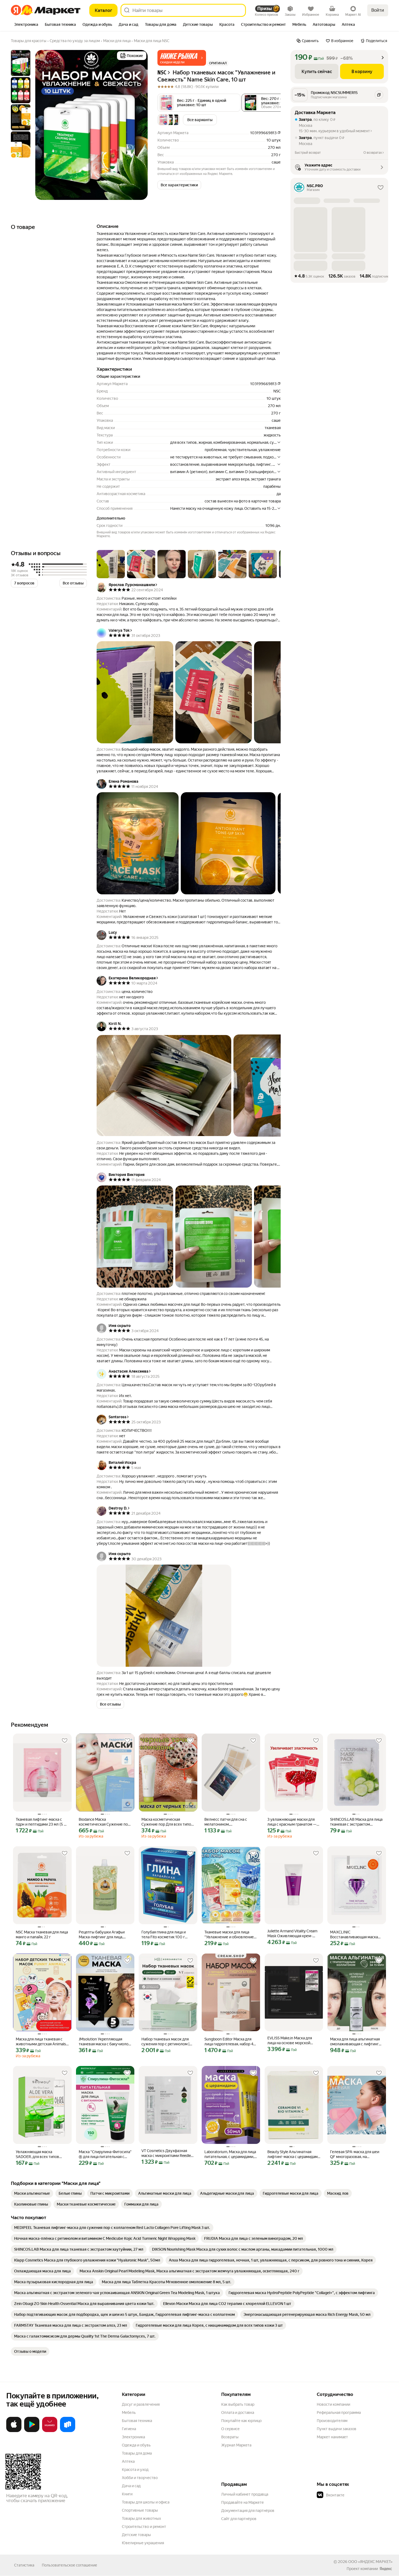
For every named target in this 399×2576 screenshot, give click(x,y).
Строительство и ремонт (144, 2527)
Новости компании (333, 2404)
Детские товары (136, 2535)
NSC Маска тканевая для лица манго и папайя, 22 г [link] (42, 1935)
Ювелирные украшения (143, 2543)
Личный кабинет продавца (245, 2494)
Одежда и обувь (136, 2445)
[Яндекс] (386, 2569)
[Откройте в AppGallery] (50, 2431)
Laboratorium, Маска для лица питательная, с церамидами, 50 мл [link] (230, 2154)
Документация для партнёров (248, 2511)
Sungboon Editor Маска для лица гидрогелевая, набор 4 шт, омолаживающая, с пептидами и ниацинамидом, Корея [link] (230, 2042)
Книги (127, 2494)
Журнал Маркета (236, 2445)
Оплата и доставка (238, 2413)
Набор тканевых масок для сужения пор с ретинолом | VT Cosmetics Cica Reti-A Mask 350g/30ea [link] (167, 2042)
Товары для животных (141, 2518)
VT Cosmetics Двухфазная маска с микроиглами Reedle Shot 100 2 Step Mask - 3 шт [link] (166, 2153)
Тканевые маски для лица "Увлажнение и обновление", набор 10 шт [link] (230, 1935)
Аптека (128, 2461)
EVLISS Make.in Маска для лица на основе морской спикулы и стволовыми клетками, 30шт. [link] (290, 2041)
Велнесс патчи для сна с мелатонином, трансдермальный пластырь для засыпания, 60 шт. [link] (229, 1822)
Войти (378, 10)
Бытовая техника (137, 2421)
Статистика (24, 2565)
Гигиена (129, 2429)
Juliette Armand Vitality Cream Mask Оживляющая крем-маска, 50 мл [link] (292, 1934)
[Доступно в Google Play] (32, 2431)
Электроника (133, 2437)
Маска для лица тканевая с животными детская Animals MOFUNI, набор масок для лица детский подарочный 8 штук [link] (41, 2042)
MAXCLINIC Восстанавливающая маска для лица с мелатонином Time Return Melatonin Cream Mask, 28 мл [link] (356, 1935)
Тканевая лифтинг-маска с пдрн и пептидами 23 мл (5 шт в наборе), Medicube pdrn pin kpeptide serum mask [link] (42, 1822)
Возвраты (230, 2437)
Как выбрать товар (238, 2404)
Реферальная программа (339, 2413)
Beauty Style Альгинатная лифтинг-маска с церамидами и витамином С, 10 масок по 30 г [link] (294, 2154)
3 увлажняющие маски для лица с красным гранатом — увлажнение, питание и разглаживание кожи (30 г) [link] (292, 1822)
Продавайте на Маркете (243, 2502)
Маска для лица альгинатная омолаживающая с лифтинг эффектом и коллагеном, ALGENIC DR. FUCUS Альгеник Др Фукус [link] (355, 2042)
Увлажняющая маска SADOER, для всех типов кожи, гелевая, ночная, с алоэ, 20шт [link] (42, 2154)
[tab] (26, 25)
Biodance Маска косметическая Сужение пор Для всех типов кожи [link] (104, 1822)
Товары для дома (137, 2453)
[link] (32, 2193)
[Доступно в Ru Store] (68, 2431)
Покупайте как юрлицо (241, 2421)
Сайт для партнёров (239, 2519)
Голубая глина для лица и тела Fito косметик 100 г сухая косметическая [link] (164, 1935)
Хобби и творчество (140, 2478)
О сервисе (230, 2429)
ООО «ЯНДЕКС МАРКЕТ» (370, 2562)
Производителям (332, 2421)
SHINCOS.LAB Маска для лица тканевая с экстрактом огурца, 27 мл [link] (356, 1822)
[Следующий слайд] (139, 125)
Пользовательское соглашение (69, 2565)
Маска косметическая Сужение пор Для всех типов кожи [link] (167, 1822)
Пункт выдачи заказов (337, 2429)
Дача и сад (131, 2486)
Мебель (129, 2413)
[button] (182, 58)
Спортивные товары (140, 2510)
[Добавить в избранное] (65, 1741)
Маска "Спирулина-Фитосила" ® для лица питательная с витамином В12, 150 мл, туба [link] (105, 2154)
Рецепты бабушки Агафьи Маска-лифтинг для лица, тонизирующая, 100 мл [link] (102, 1935)
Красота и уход (135, 2470)
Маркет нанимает (332, 2437)
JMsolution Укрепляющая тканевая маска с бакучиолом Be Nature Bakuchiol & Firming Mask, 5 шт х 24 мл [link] (105, 2042)
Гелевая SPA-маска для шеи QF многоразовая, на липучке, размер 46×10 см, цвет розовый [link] (355, 2154)
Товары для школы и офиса (146, 2502)
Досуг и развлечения (141, 2404)
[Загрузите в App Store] (14, 2431)
